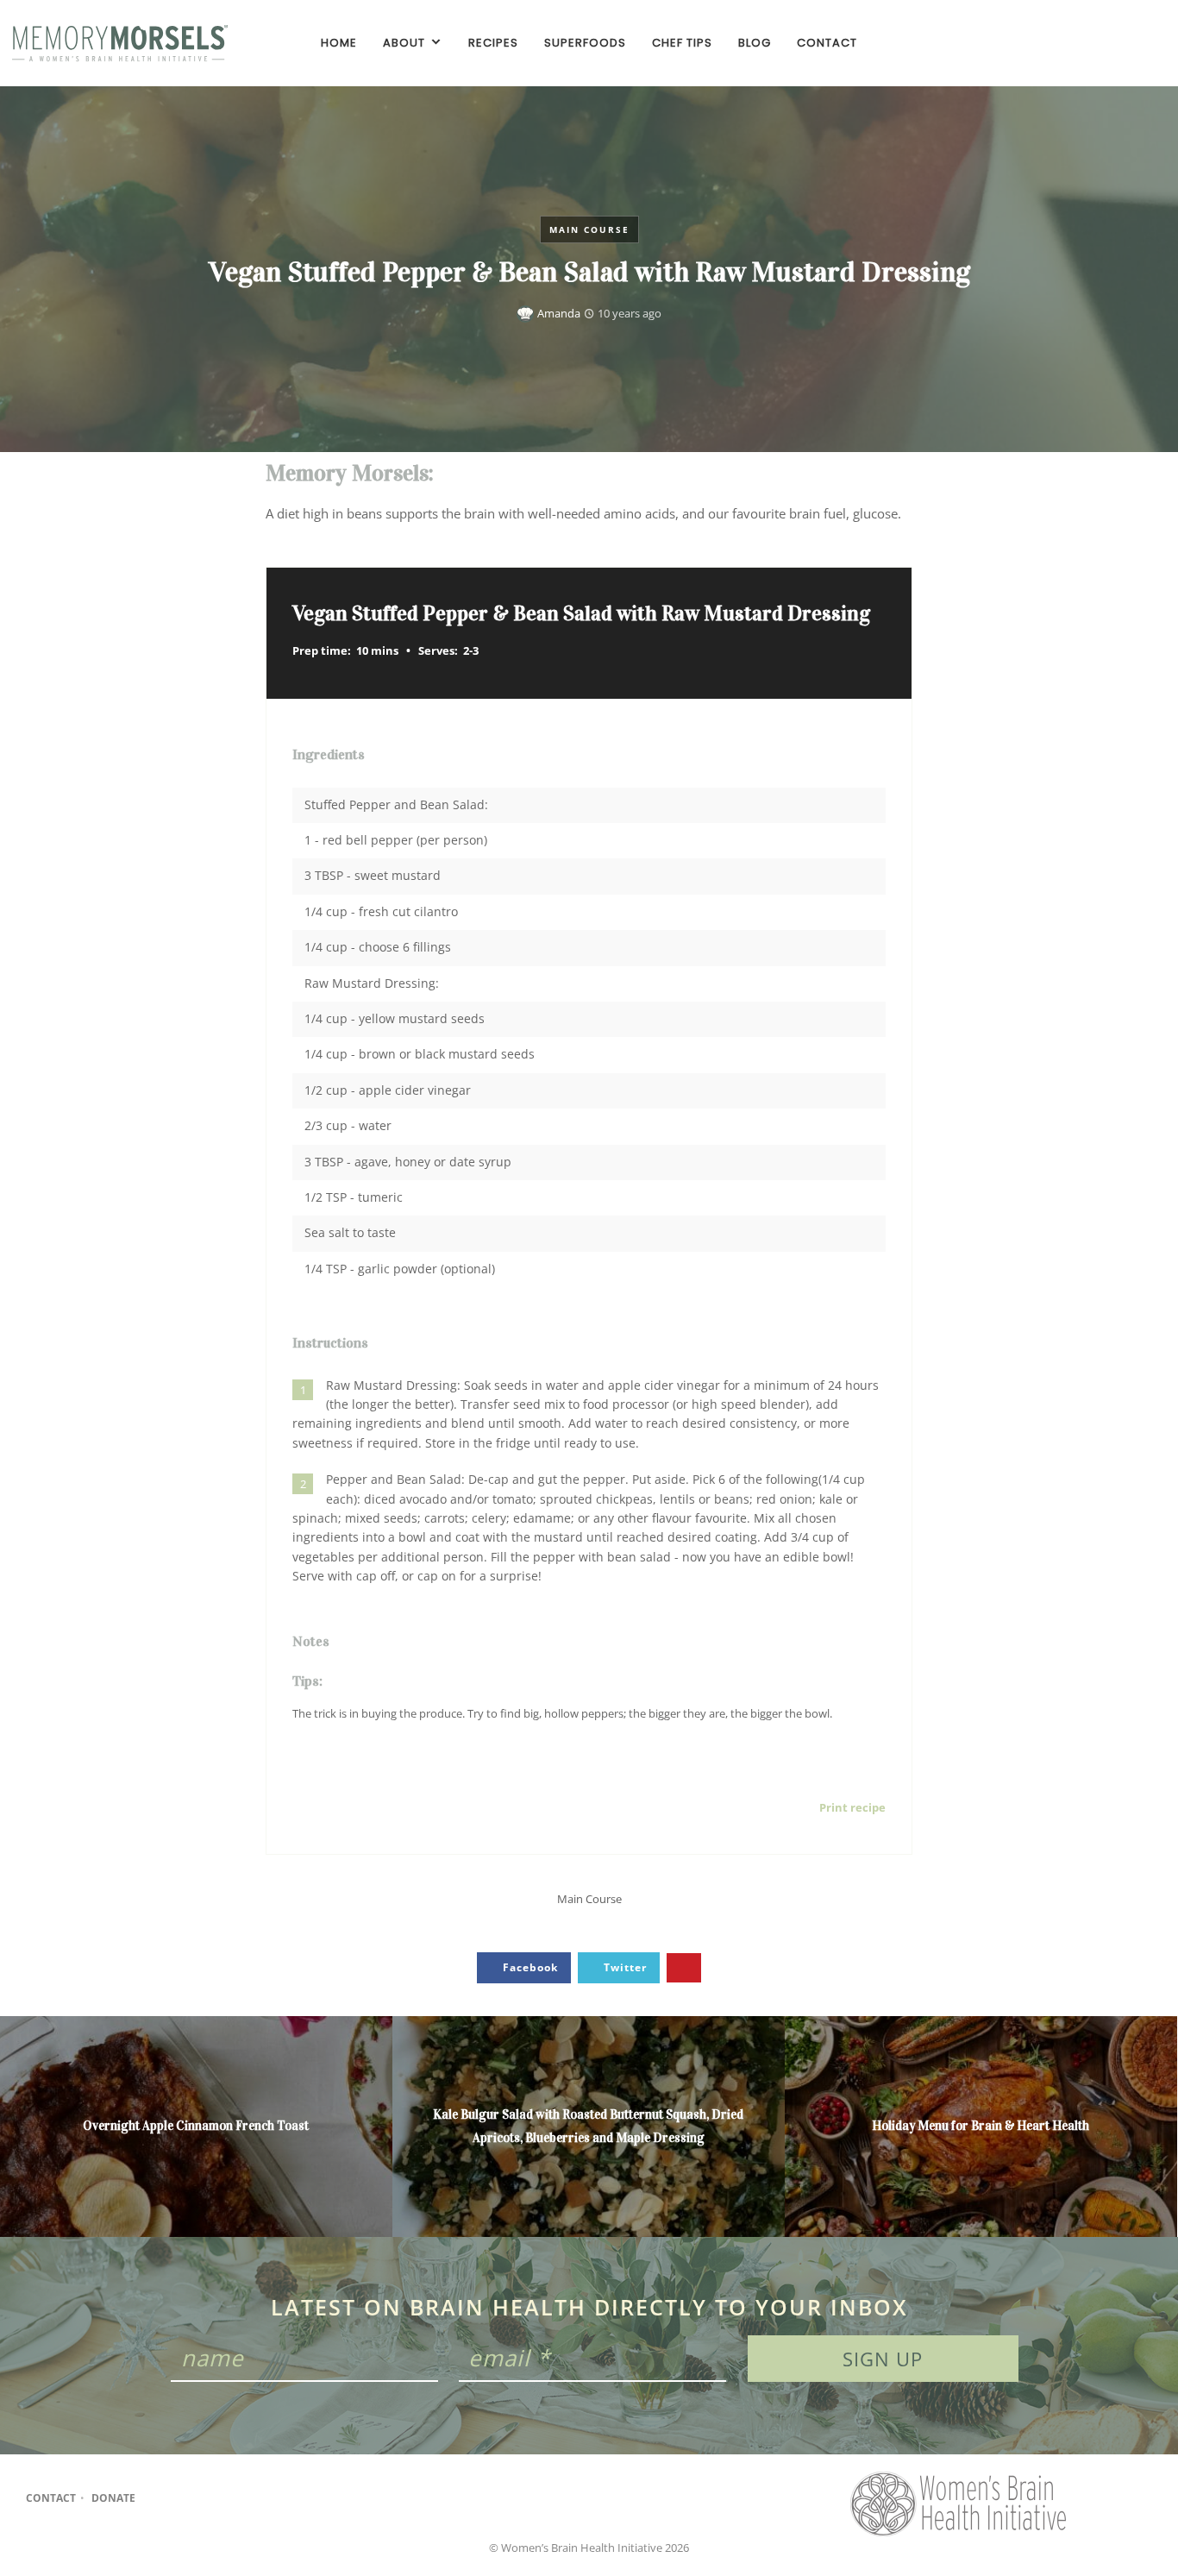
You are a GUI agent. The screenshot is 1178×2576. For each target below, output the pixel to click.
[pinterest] (1152, 43)
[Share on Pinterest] (684, 1968)
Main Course (589, 229)
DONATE (113, 2498)
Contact (51, 2498)
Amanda (559, 313)
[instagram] (1123, 43)
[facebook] (1093, 43)
